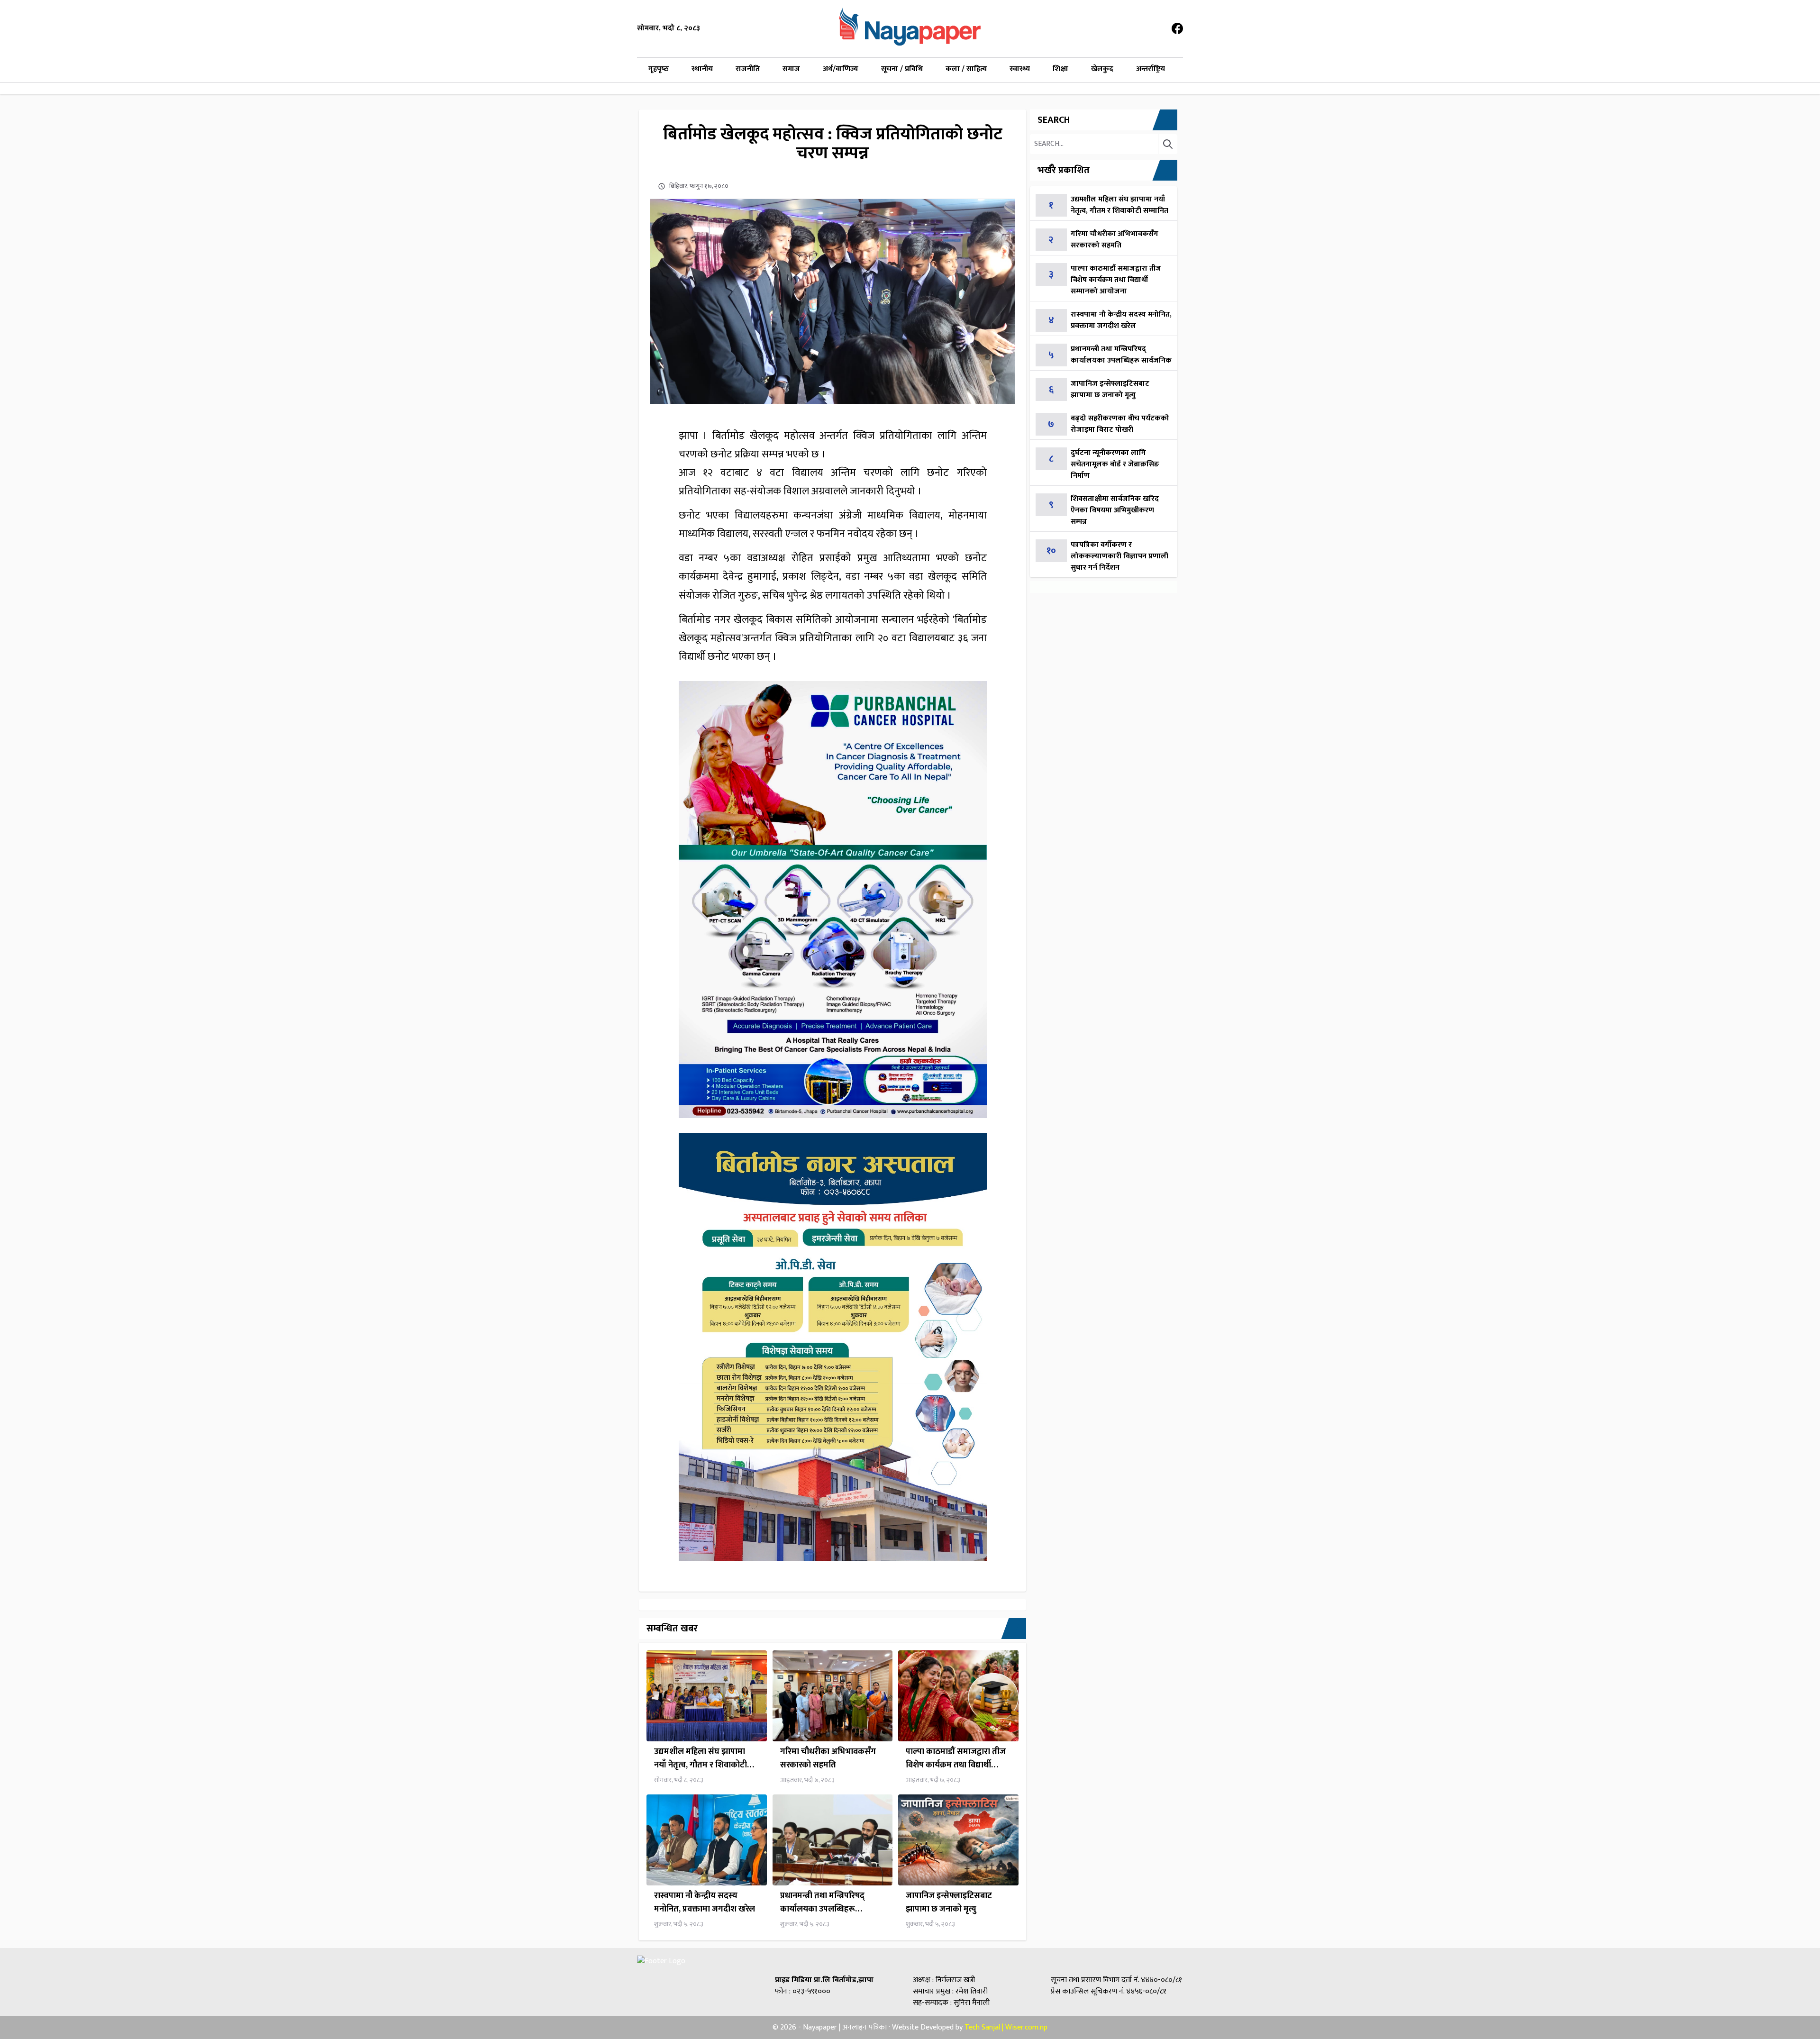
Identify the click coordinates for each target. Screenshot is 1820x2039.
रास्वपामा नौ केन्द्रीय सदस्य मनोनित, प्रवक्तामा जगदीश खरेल (705, 1902)
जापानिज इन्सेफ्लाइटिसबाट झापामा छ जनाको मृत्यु (949, 1902)
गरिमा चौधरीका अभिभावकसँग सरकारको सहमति (828, 1758)
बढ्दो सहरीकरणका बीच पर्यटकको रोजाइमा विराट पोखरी (1120, 424)
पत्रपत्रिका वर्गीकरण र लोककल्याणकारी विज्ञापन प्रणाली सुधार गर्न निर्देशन (1119, 556)
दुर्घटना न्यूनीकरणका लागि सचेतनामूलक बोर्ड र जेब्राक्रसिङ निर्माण (1115, 464)
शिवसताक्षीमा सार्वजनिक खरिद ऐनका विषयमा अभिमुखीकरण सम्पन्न (1115, 510)
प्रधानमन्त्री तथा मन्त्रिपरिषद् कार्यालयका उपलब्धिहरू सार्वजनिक (822, 1902)
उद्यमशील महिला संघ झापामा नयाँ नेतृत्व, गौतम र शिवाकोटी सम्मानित (701, 1758)
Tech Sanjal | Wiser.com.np (1006, 2027)
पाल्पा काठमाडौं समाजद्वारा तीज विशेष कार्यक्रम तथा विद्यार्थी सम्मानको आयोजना (956, 1758)
